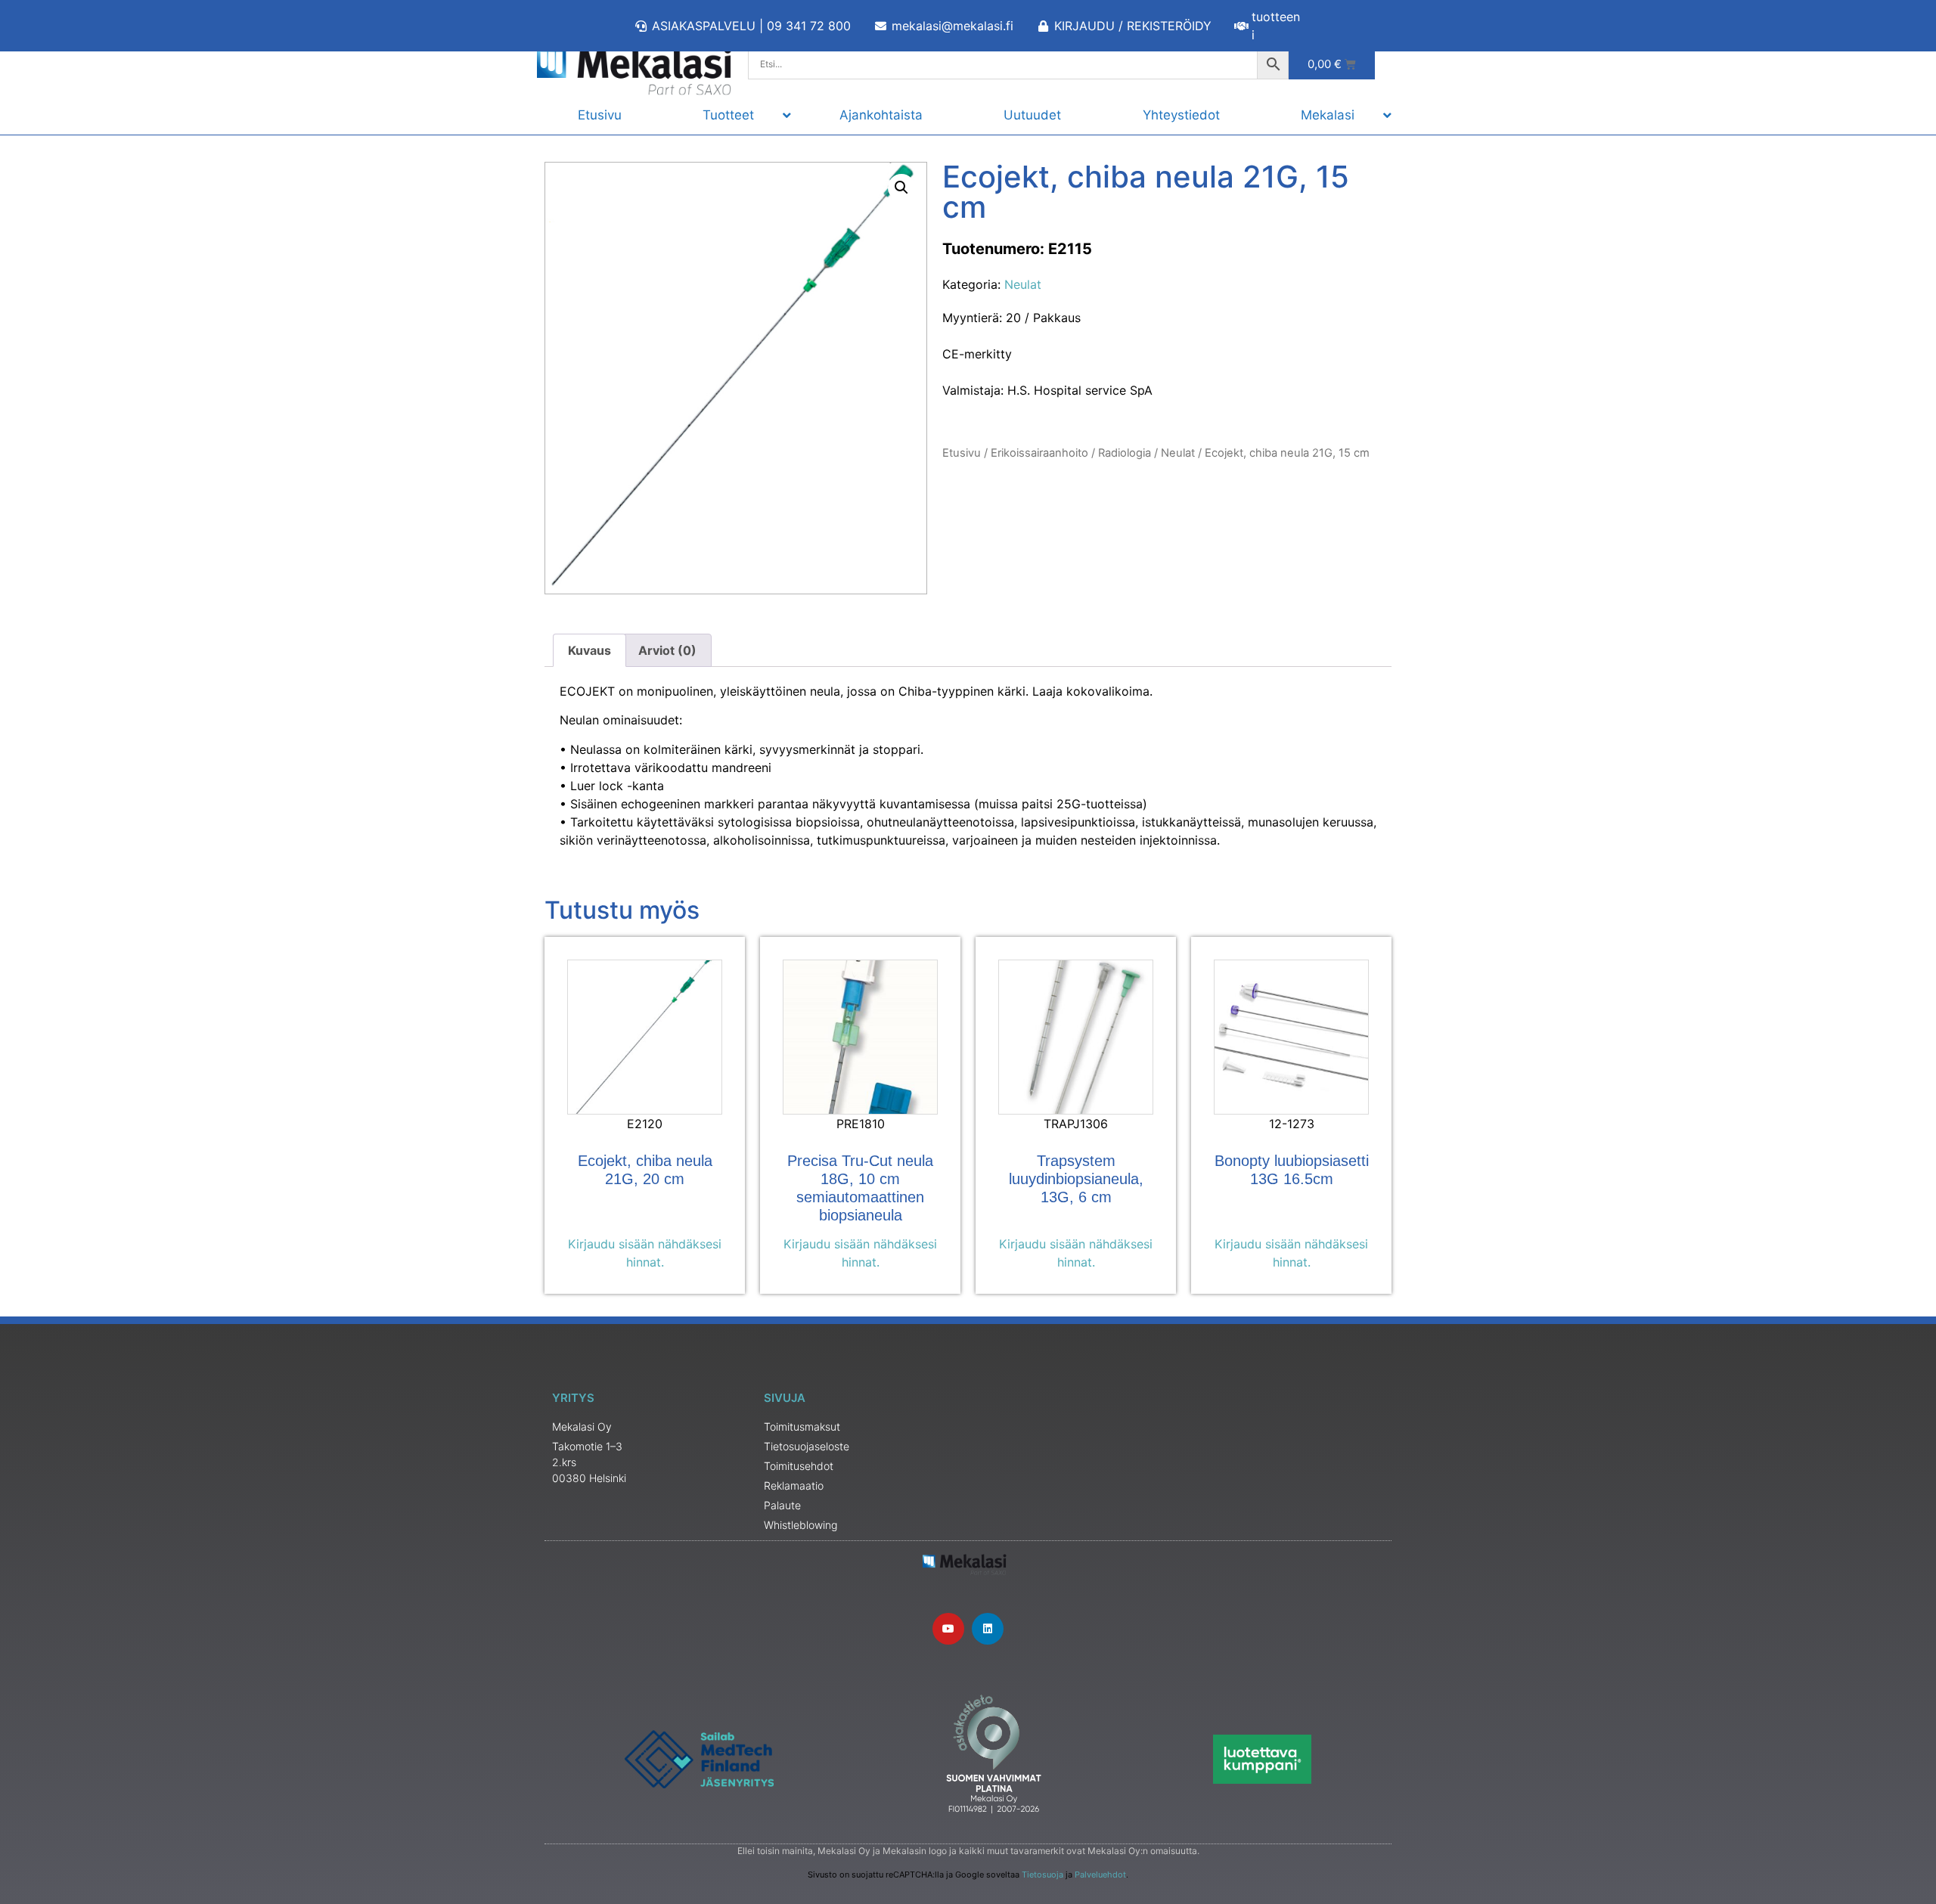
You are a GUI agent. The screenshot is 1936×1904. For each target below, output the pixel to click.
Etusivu (962, 453)
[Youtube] (948, 1629)
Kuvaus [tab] (589, 650)
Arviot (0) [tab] (667, 650)
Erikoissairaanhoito (1039, 453)
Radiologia (1125, 453)
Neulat (1023, 284)
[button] (901, 188)
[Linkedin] (988, 1629)
